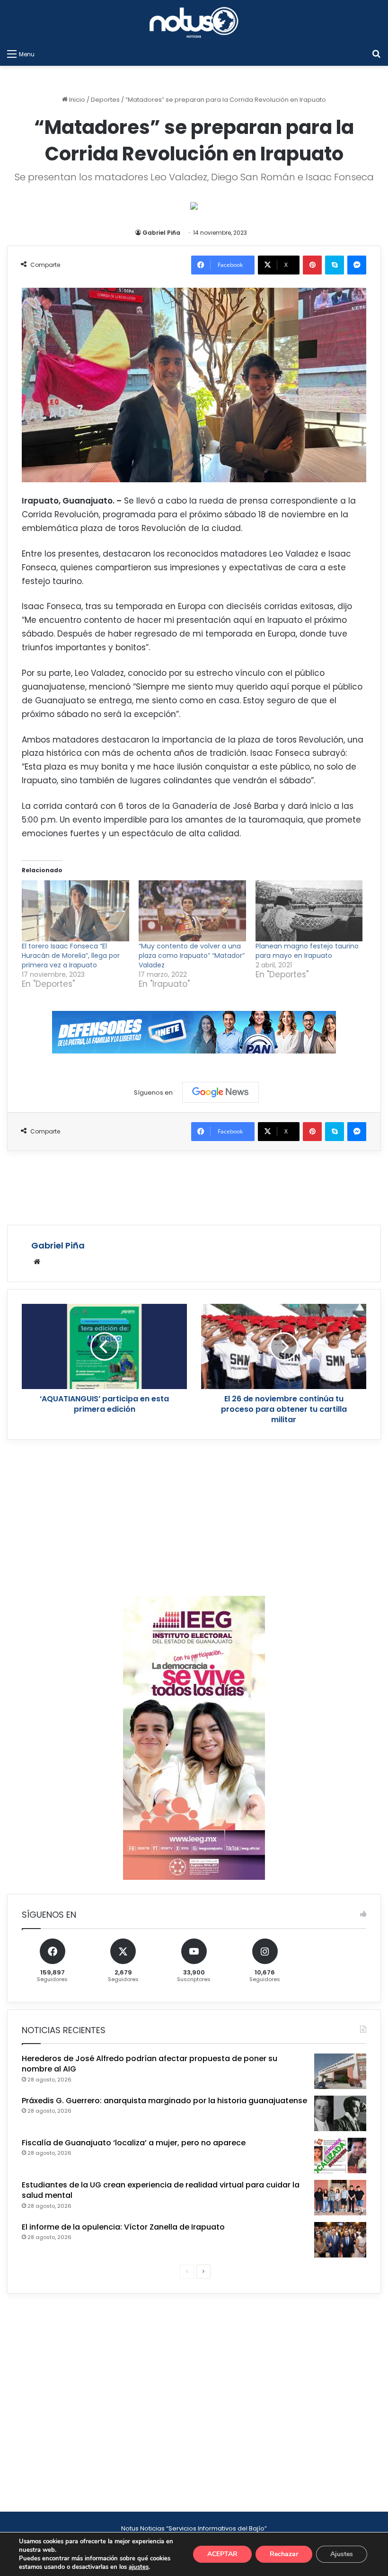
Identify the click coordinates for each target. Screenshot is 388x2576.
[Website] (37, 1262)
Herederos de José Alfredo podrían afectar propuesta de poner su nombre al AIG (150, 2064)
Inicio (76, 100)
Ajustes (342, 2554)
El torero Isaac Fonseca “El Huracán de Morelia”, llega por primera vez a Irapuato (71, 956)
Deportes (105, 100)
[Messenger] (357, 265)
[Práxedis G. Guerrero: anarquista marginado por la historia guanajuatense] (340, 2113)
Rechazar (284, 2554)
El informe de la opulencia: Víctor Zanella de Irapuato (123, 2227)
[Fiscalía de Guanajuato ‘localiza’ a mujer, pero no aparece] (340, 2156)
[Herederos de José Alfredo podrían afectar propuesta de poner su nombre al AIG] (340, 2071)
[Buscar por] (376, 54)
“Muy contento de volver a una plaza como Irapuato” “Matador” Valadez (192, 956)
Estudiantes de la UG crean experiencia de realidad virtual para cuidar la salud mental (161, 2190)
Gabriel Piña (161, 233)
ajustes (139, 2567)
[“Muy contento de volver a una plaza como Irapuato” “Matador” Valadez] (192, 911)
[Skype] (335, 265)
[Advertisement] (194, 1186)
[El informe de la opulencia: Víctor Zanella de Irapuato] (340, 2240)
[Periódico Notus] (194, 22)
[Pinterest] (312, 265)
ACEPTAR (222, 2554)
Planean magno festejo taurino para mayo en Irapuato (307, 951)
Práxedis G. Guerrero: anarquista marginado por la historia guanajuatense (164, 2101)
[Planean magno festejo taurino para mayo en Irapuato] (309, 911)
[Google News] (220, 1092)
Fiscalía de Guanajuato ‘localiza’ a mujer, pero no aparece (134, 2143)
